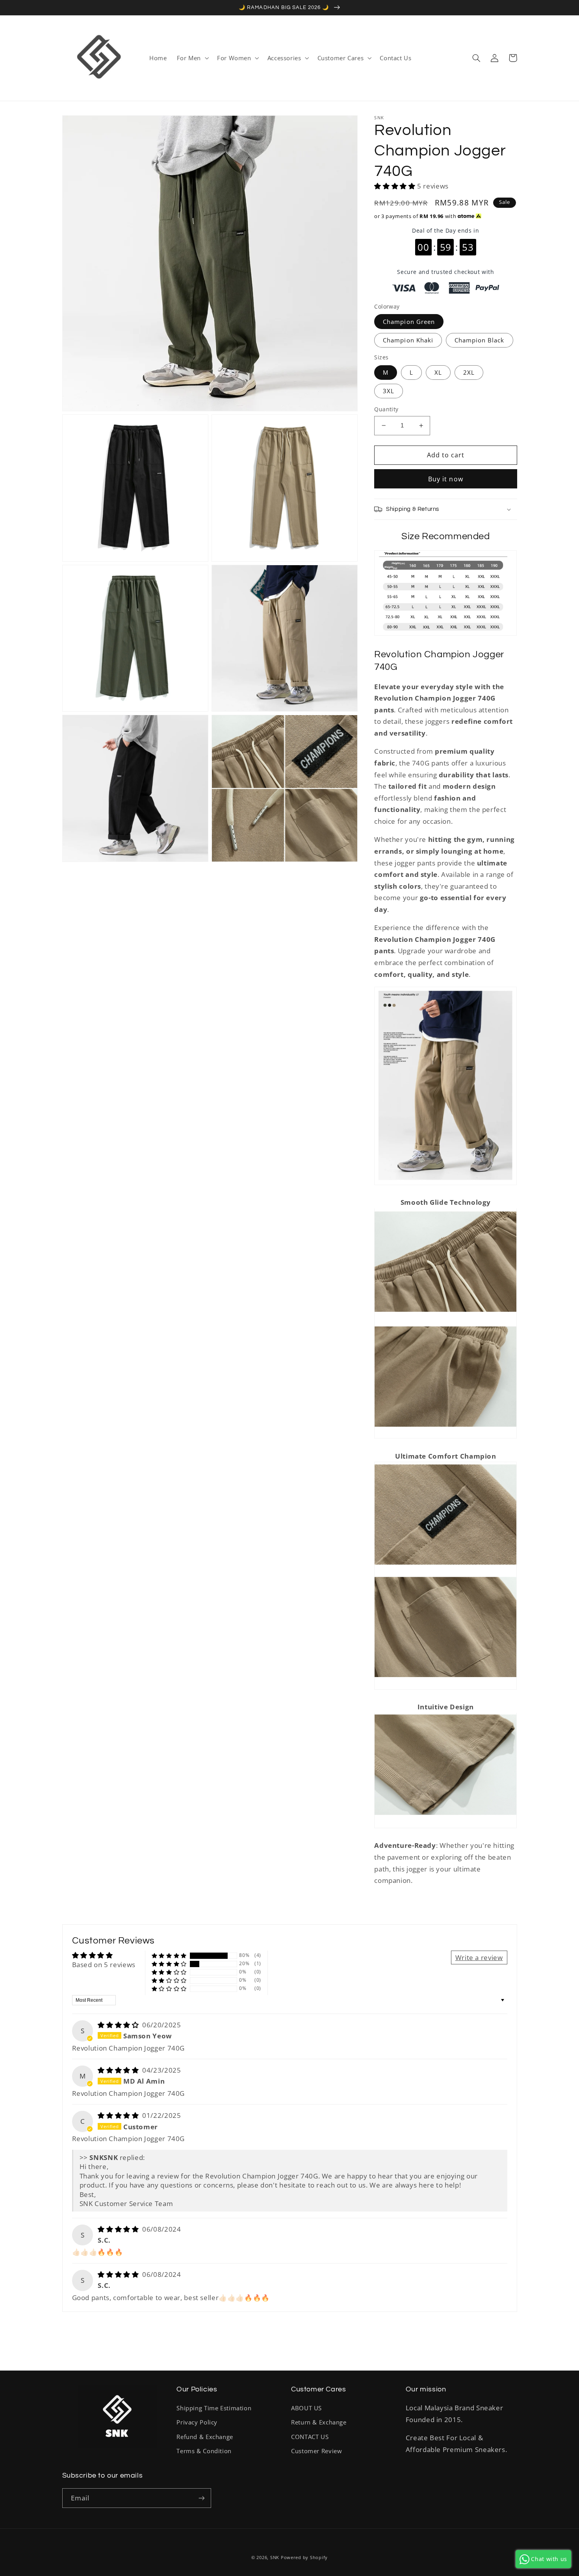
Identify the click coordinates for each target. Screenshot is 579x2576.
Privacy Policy (197, 2422)
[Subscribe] (201, 2498)
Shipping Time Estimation (214, 2408)
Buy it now (446, 479)
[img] (119, 2025)
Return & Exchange (319, 2422)
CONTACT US (310, 2437)
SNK (275, 2558)
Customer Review (316, 2451)
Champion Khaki (408, 340)
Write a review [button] (479, 1957)
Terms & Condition (204, 2451)
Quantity (386, 409)
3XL (389, 391)
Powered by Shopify (304, 2558)
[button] (192, 58)
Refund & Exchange (205, 2437)
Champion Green (409, 322)
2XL (469, 372)
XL (438, 372)
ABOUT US (306, 2408)
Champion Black (480, 340)
